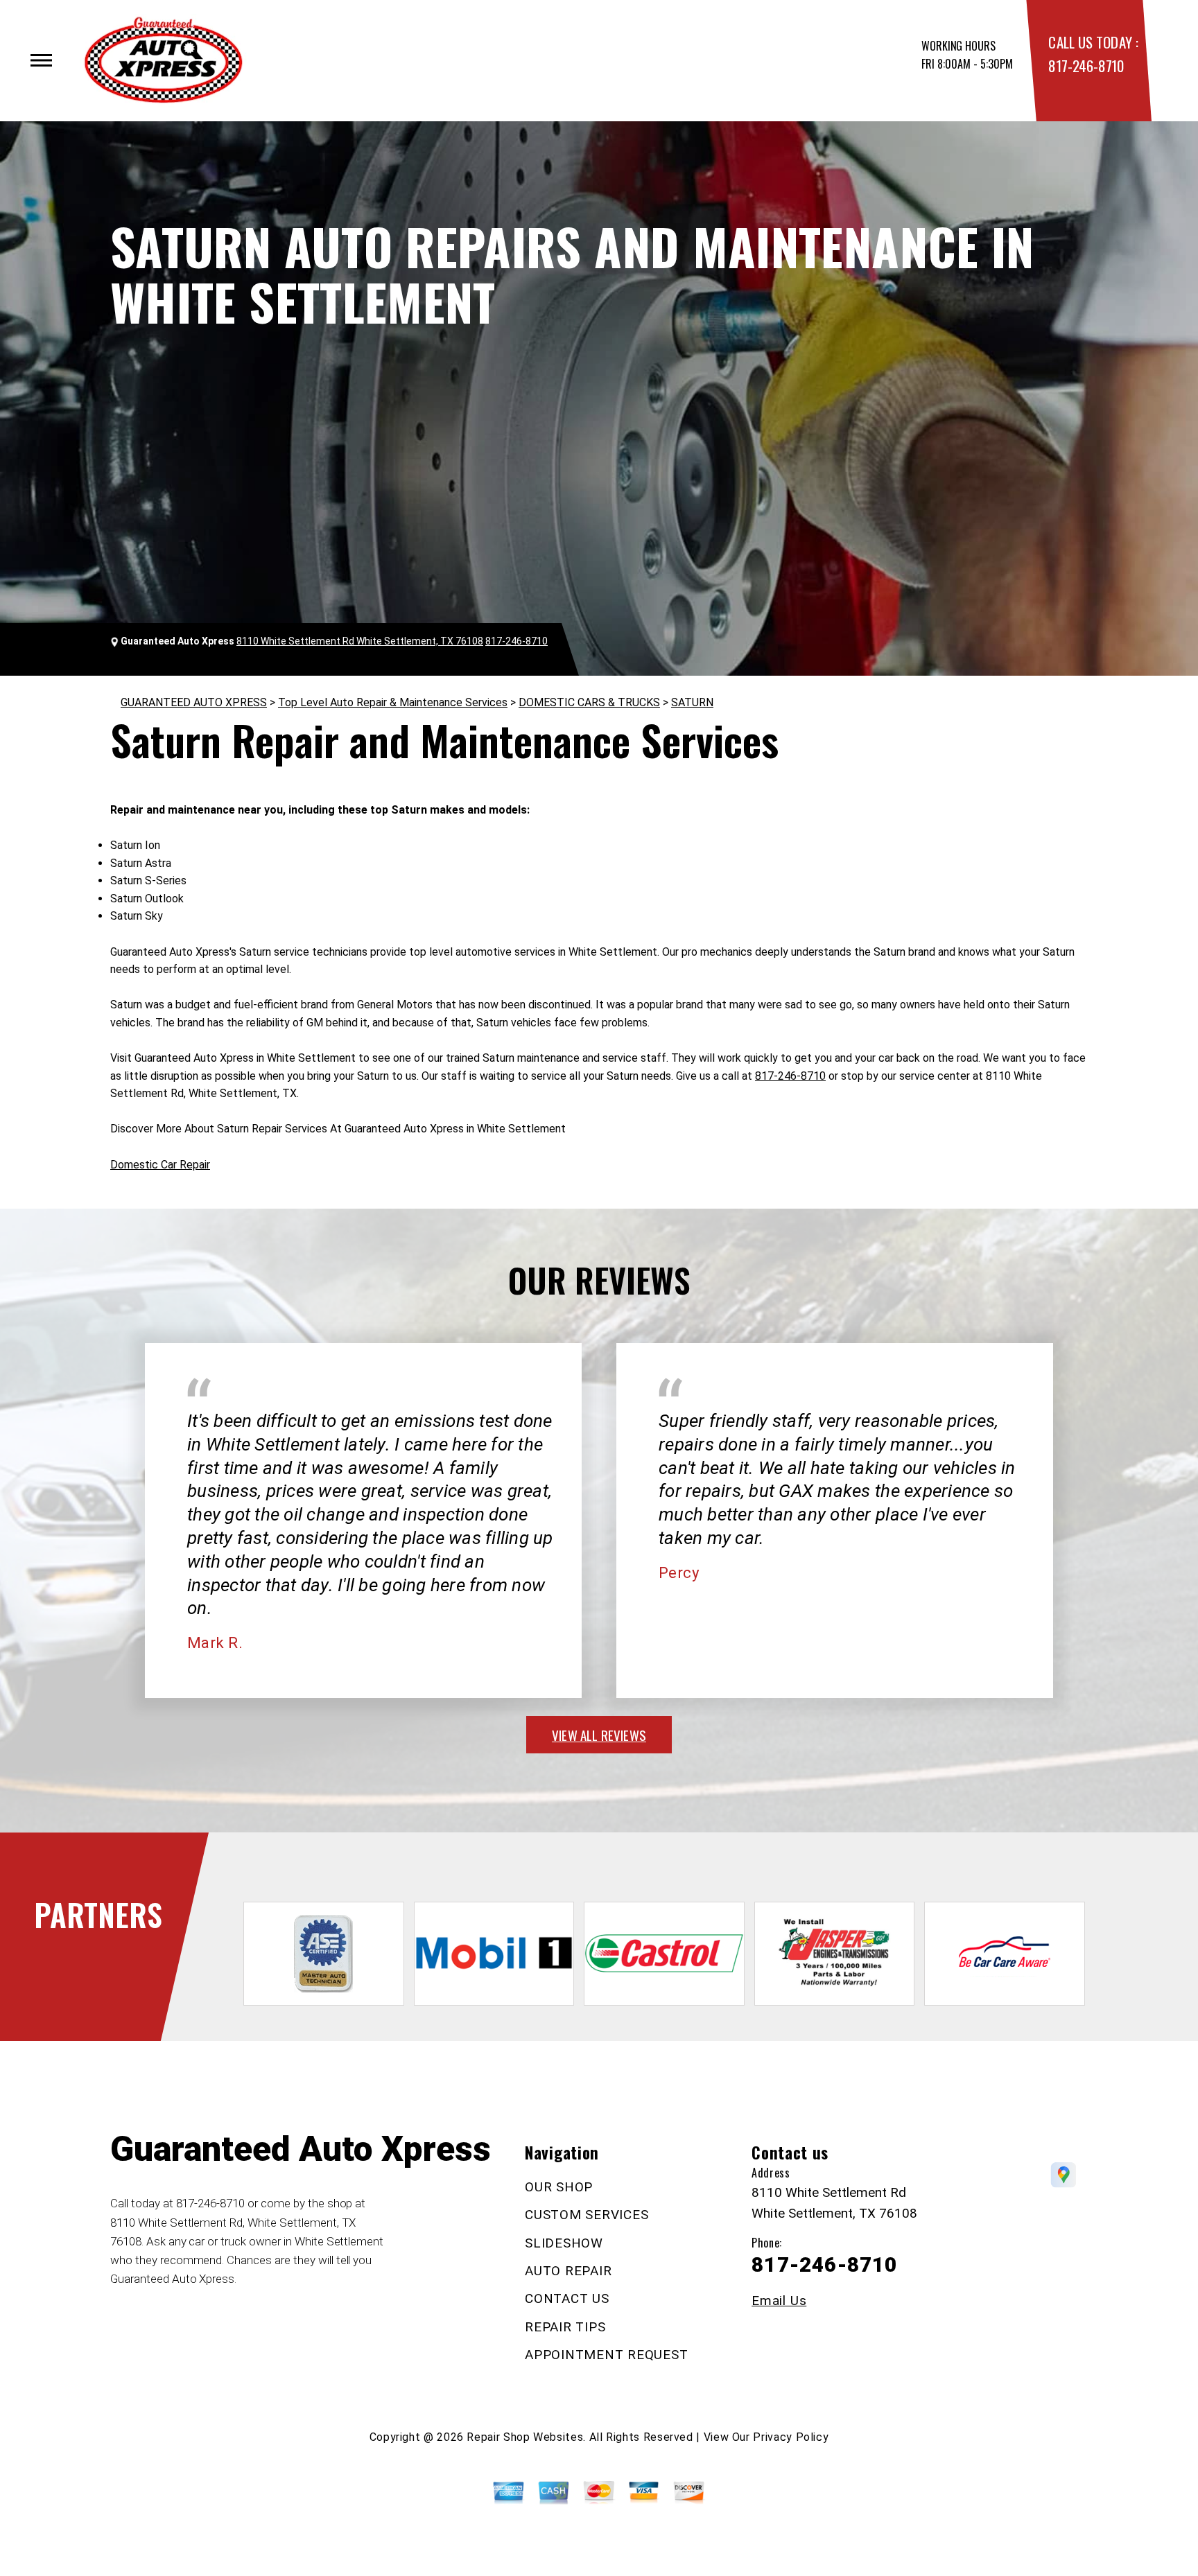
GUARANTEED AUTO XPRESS (194, 702)
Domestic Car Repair (160, 1165)
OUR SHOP (559, 2187)
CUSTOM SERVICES (587, 2215)
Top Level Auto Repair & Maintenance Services (393, 702)
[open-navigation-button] (41, 60)
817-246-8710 (1086, 65)
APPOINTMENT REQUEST (606, 2355)
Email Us (779, 2301)
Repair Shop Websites (525, 2437)
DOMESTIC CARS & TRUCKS (589, 702)
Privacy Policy (791, 2437)
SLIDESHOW (564, 2243)
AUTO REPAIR (568, 2271)
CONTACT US (567, 2298)
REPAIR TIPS (565, 2327)
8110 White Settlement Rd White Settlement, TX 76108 (360, 641)
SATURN (692, 702)
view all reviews (599, 1735)
